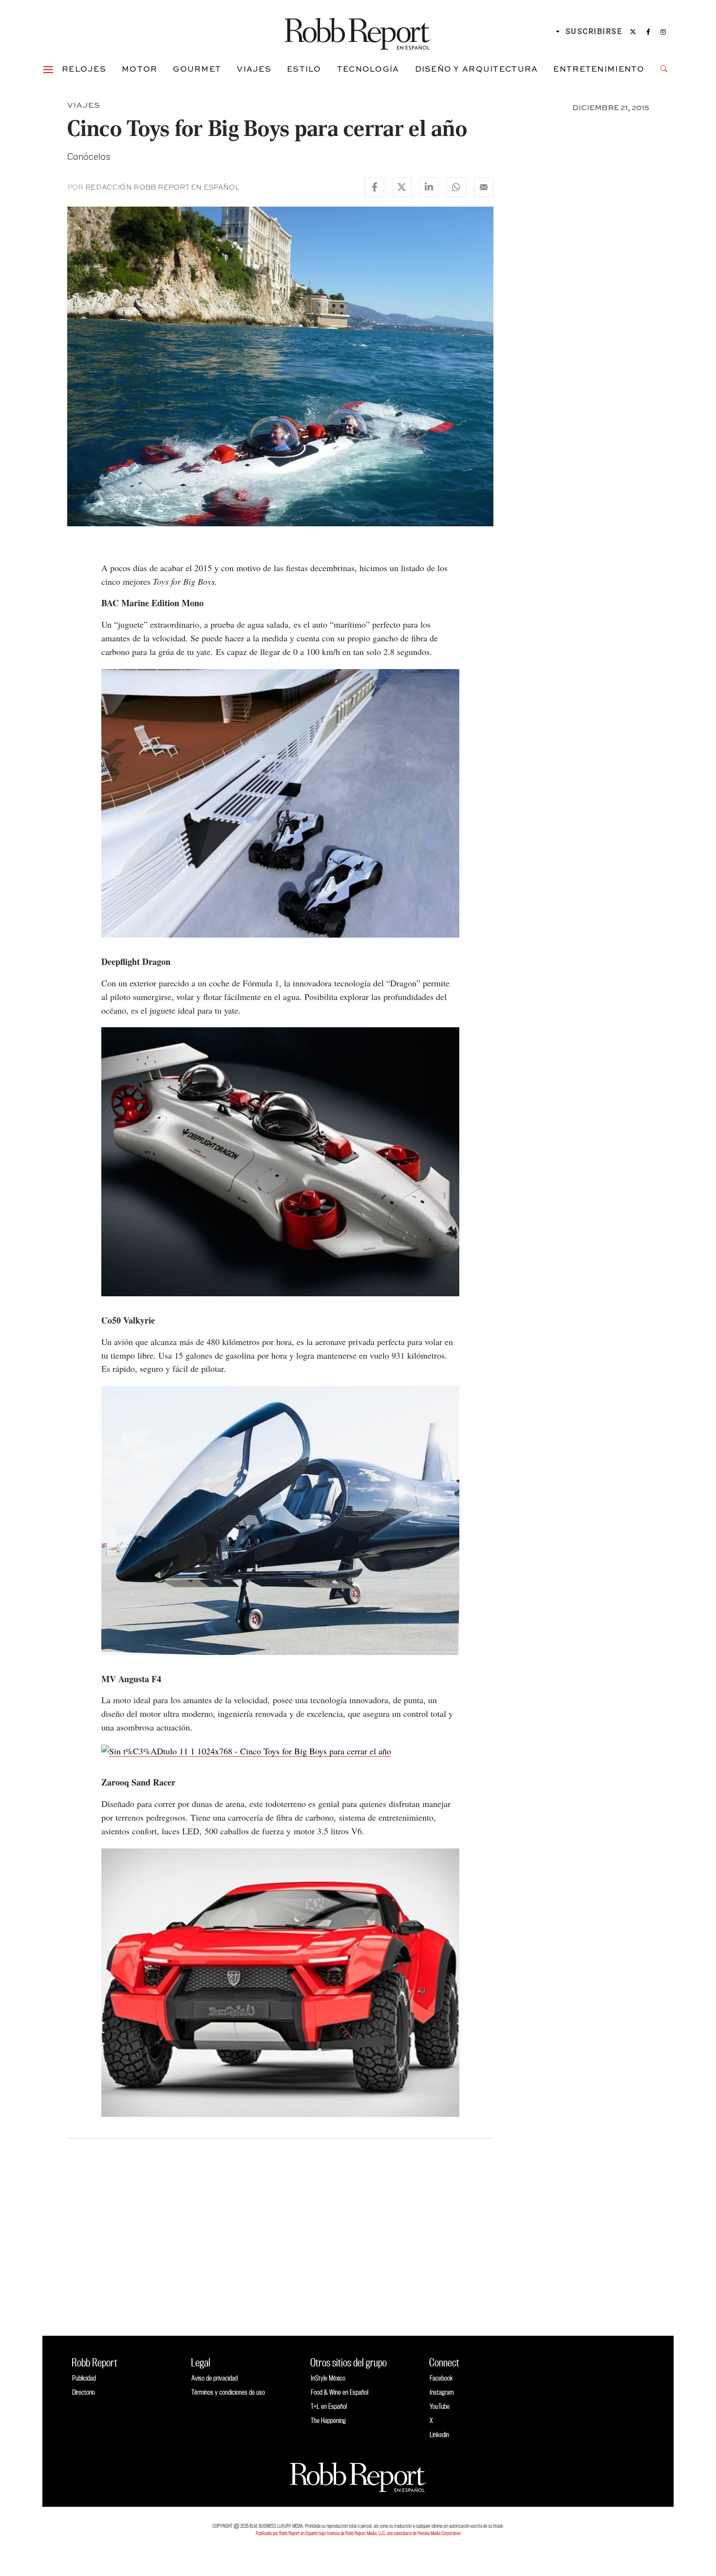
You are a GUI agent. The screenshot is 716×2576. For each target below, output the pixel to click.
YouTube (440, 2406)
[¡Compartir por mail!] (484, 187)
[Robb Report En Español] (358, 32)
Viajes (254, 69)
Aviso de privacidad (215, 2378)
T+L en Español (329, 2406)
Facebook (441, 2378)
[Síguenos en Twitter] (633, 32)
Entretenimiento (599, 69)
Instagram (442, 2392)
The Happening (328, 2420)
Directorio (84, 2392)
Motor (140, 69)
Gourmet (197, 69)
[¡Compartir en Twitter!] (402, 187)
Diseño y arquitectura (477, 69)
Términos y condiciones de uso (228, 2392)
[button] (48, 69)
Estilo (304, 69)
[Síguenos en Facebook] (648, 32)
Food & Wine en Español (339, 2392)
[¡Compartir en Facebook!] (375, 187)
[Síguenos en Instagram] (663, 32)
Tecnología (368, 69)
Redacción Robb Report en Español (162, 187)
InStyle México (328, 2378)
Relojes (84, 69)
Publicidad (84, 2378)
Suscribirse (594, 31)
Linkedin (439, 2434)
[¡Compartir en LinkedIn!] (429, 187)
